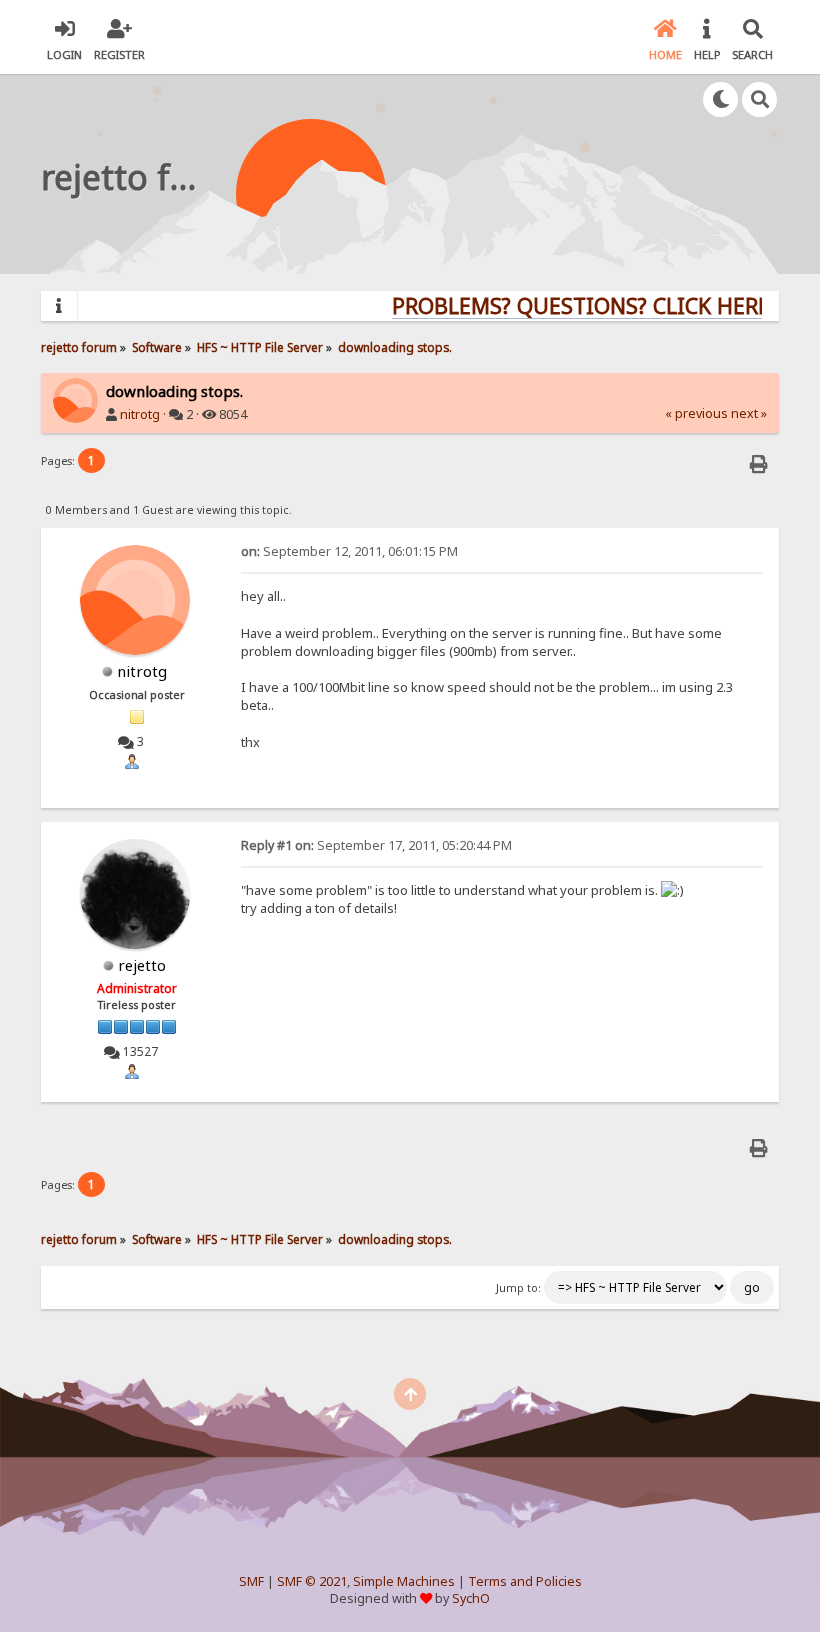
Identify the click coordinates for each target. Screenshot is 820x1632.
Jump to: (518, 1288)
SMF (251, 1581)
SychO (471, 1598)
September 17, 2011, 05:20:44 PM (376, 845)
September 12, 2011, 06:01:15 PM (349, 551)
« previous (696, 413)
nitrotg (140, 414)
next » (749, 413)
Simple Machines (404, 1581)
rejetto (142, 965)
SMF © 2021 (312, 1581)
